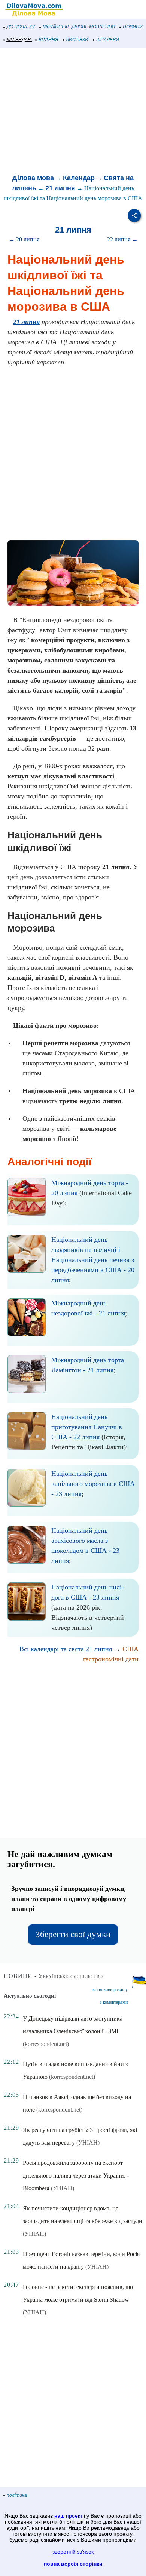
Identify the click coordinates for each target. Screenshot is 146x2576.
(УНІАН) (88, 2143)
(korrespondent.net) (46, 2044)
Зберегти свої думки (73, 1934)
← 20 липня (24, 239)
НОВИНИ (133, 27)
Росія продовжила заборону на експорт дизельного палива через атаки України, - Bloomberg (76, 2175)
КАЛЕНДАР (19, 40)
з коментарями (114, 2002)
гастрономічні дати (111, 1659)
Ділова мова (33, 178)
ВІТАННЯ (48, 40)
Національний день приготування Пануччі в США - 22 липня (87, 1427)
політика (17, 2495)
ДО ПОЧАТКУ (21, 27)
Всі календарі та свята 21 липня (66, 1649)
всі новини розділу (110, 1989)
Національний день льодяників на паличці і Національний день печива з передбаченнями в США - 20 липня (93, 1260)
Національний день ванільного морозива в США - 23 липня (93, 1484)
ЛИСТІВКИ (77, 40)
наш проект (68, 2516)
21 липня (60, 188)
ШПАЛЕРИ (108, 40)
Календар (79, 178)
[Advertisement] (73, 111)
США (130, 1649)
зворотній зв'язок (73, 2552)
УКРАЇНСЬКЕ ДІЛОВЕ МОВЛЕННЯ (79, 27)
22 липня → (122, 239)
